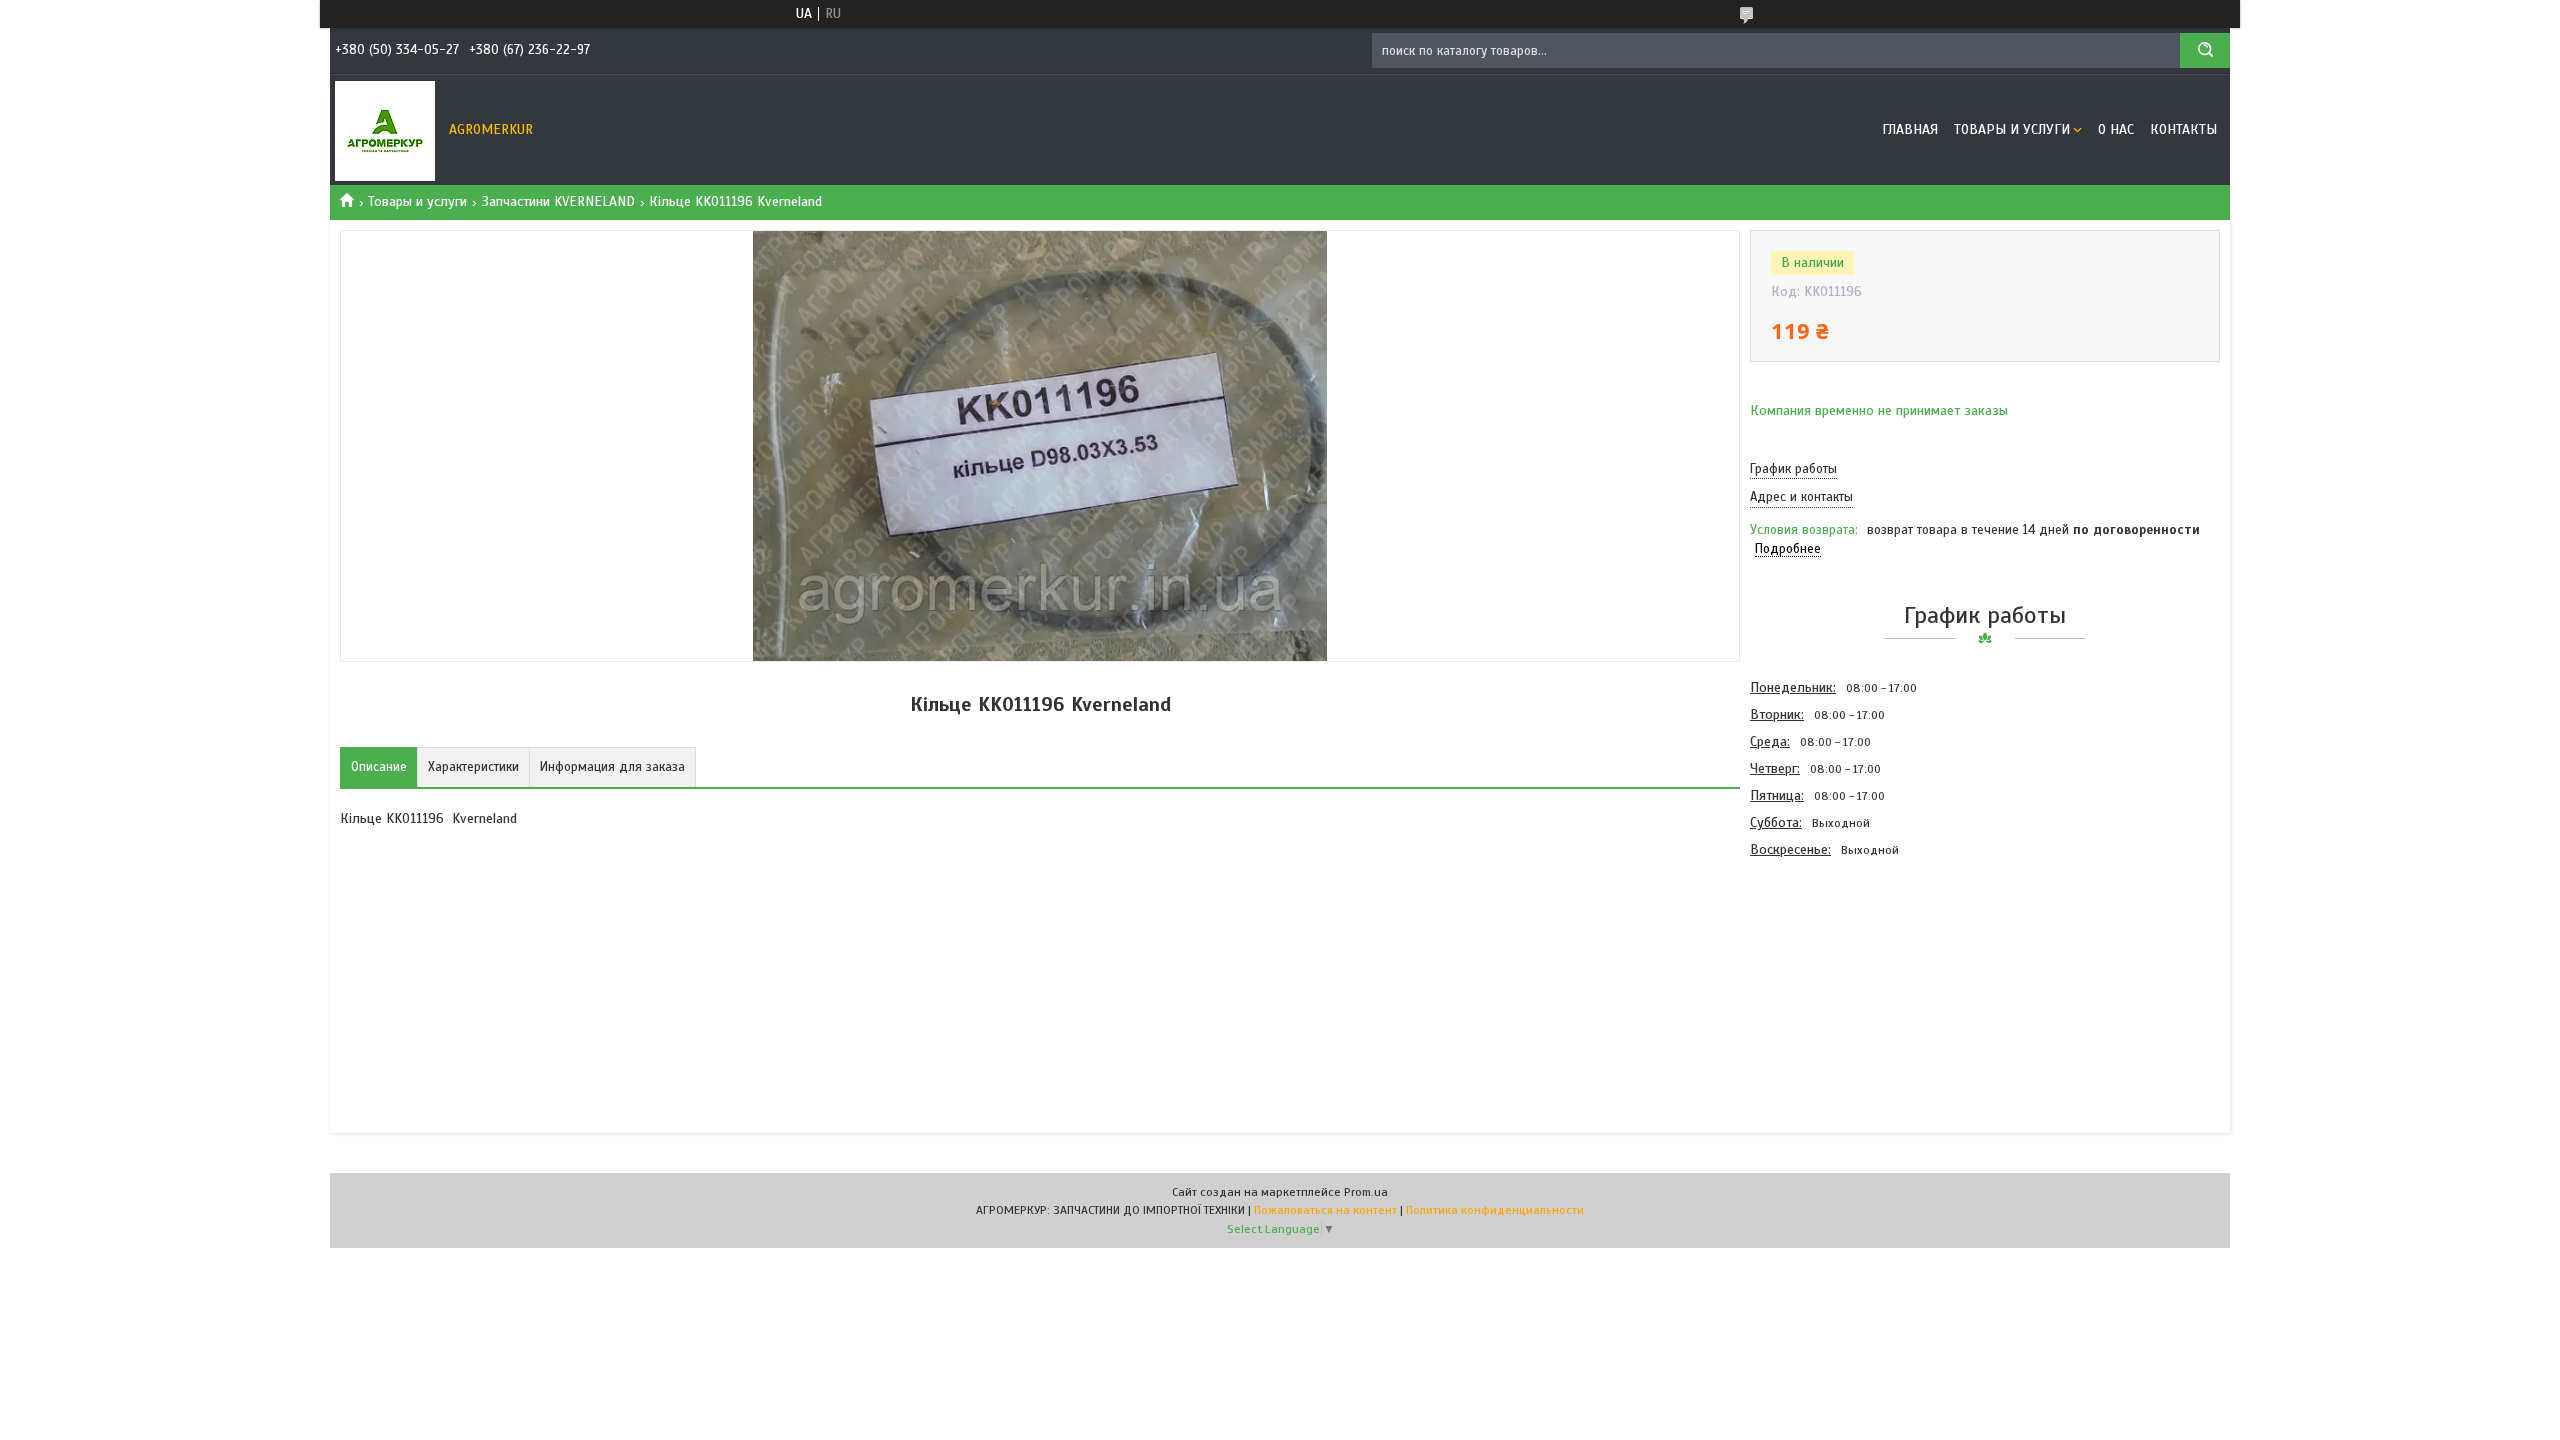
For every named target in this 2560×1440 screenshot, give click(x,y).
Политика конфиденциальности (1495, 1210)
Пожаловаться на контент (1325, 1210)
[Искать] (2205, 50)
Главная (1910, 129)
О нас (2116, 129)
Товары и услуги (2012, 129)
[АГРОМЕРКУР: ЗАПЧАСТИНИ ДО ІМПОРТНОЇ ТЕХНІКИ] (385, 130)
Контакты (2183, 129)
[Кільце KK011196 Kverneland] (1821, 971)
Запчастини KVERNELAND (558, 201)
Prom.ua (1366, 1192)
